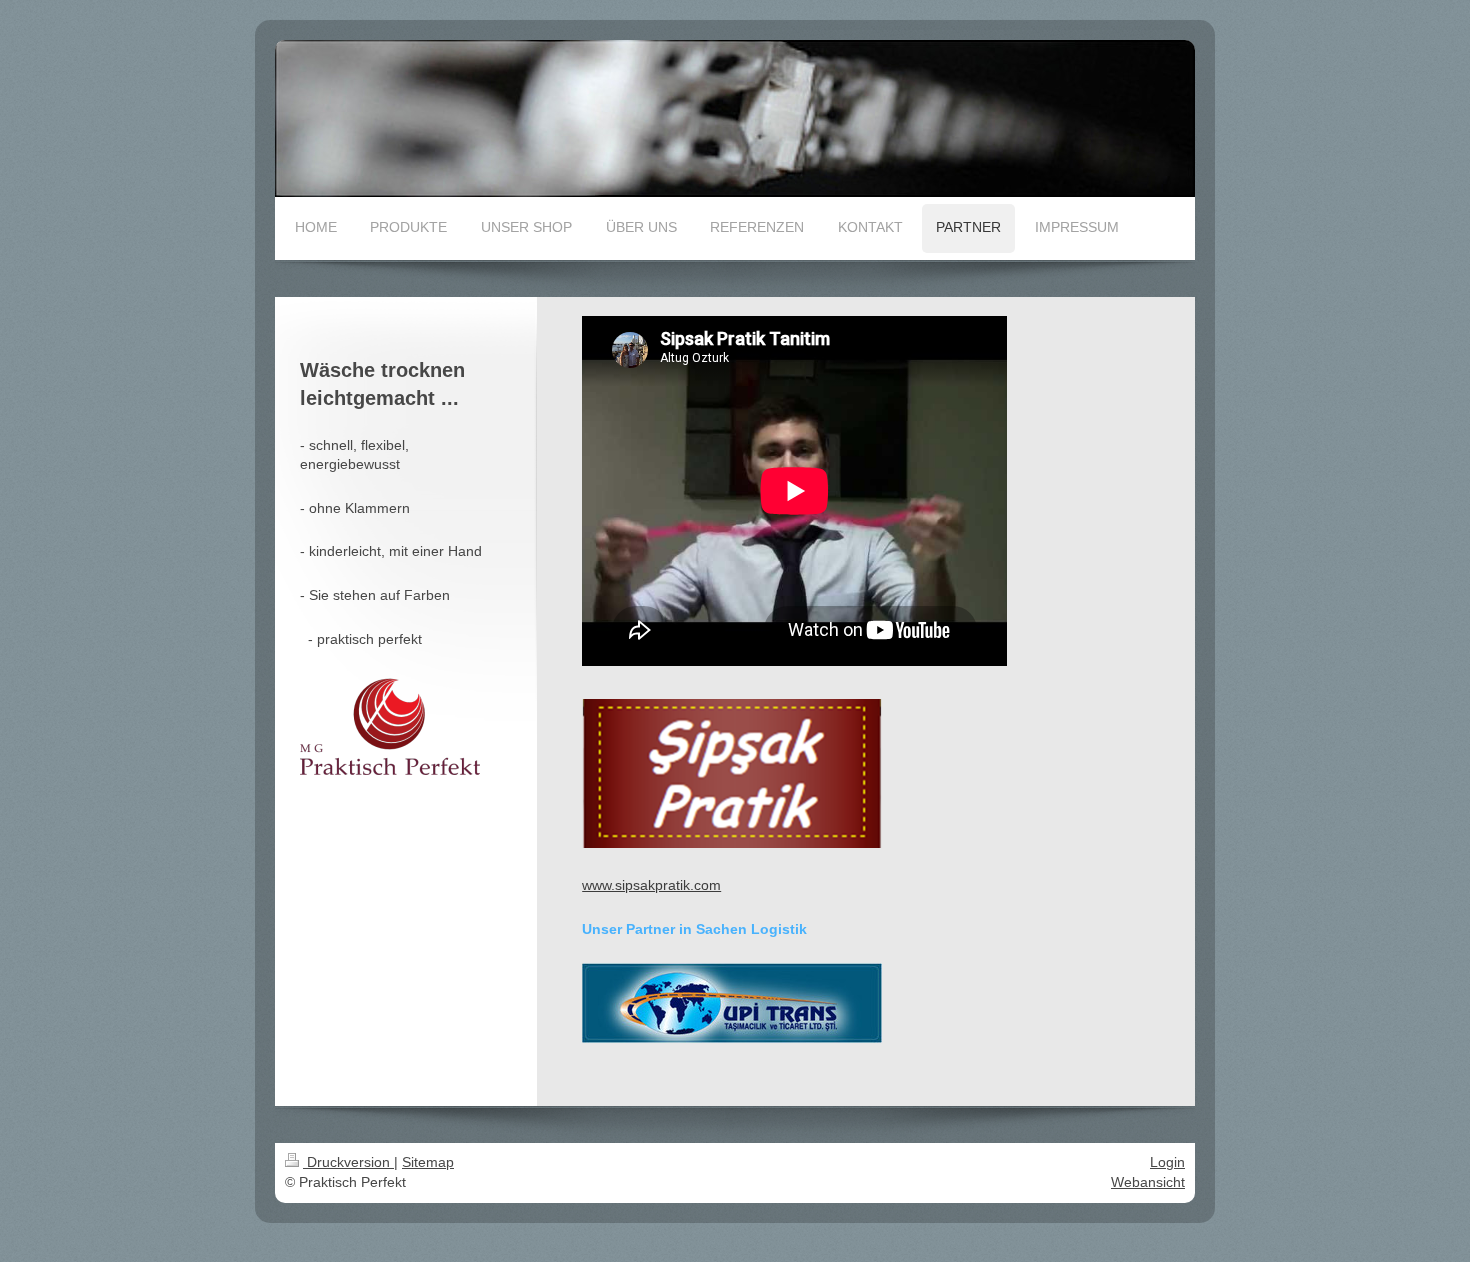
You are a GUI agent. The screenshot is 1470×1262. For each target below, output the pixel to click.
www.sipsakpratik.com (651, 885)
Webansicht (1148, 1182)
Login (1167, 1162)
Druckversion (348, 1162)
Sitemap (428, 1162)
